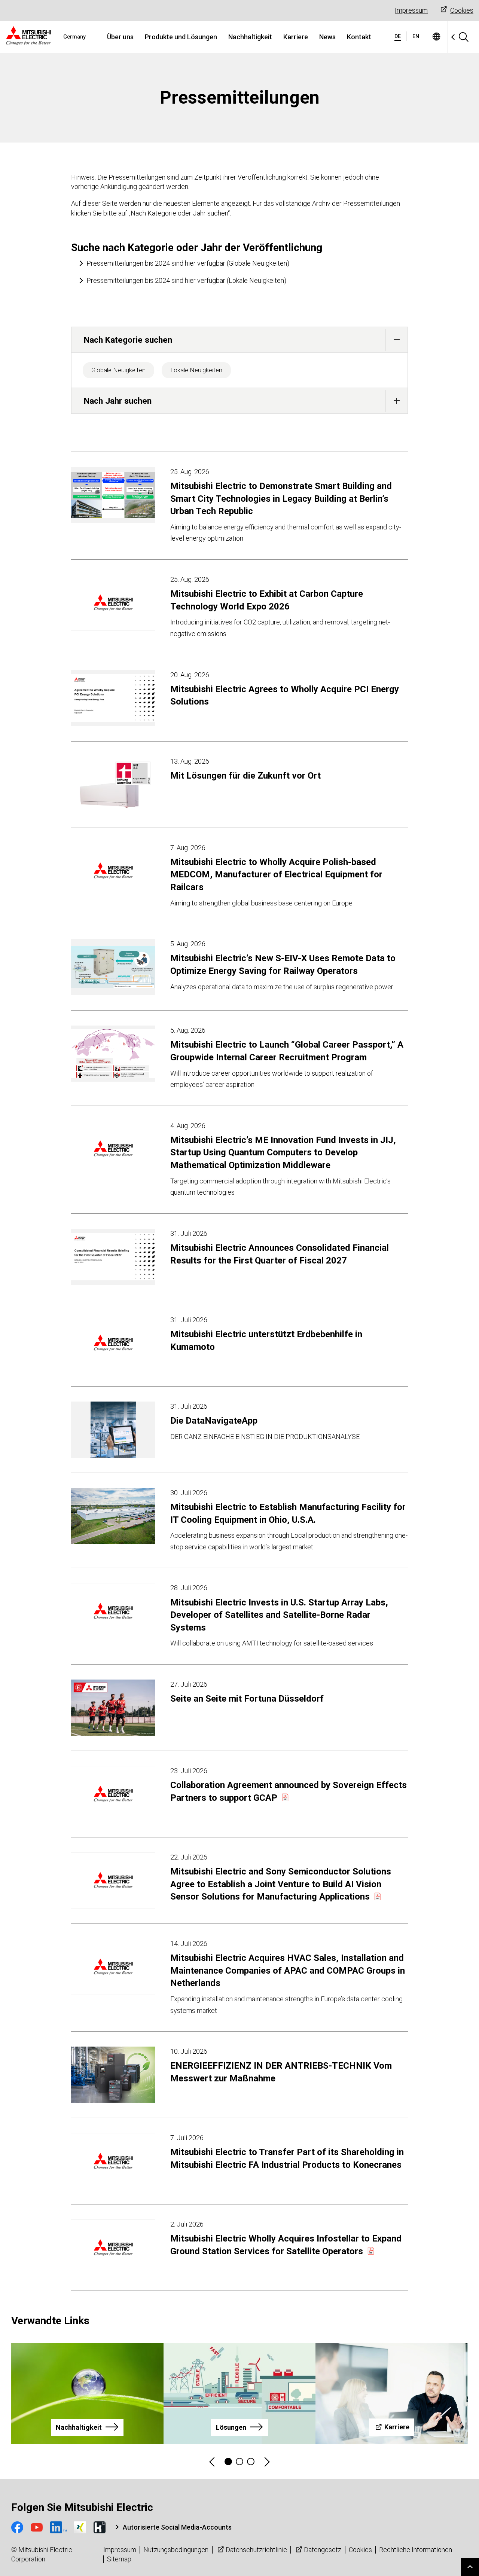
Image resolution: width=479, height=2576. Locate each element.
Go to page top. (470, 2567)
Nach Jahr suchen (118, 401)
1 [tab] (228, 2462)
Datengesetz (323, 2550)
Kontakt (359, 37)
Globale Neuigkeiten (118, 370)
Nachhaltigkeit (250, 37)
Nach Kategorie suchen (128, 340)
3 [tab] (251, 2462)
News (327, 37)
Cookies (462, 10)
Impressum (411, 10)
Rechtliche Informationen (416, 2550)
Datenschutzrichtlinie (256, 2550)
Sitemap (119, 2559)
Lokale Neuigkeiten (196, 370)
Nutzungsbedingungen (176, 2550)
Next (266, 2462)
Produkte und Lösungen (181, 37)
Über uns (120, 37)
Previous (213, 2462)
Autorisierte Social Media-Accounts (177, 2527)
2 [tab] (239, 2462)
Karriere (296, 37)
